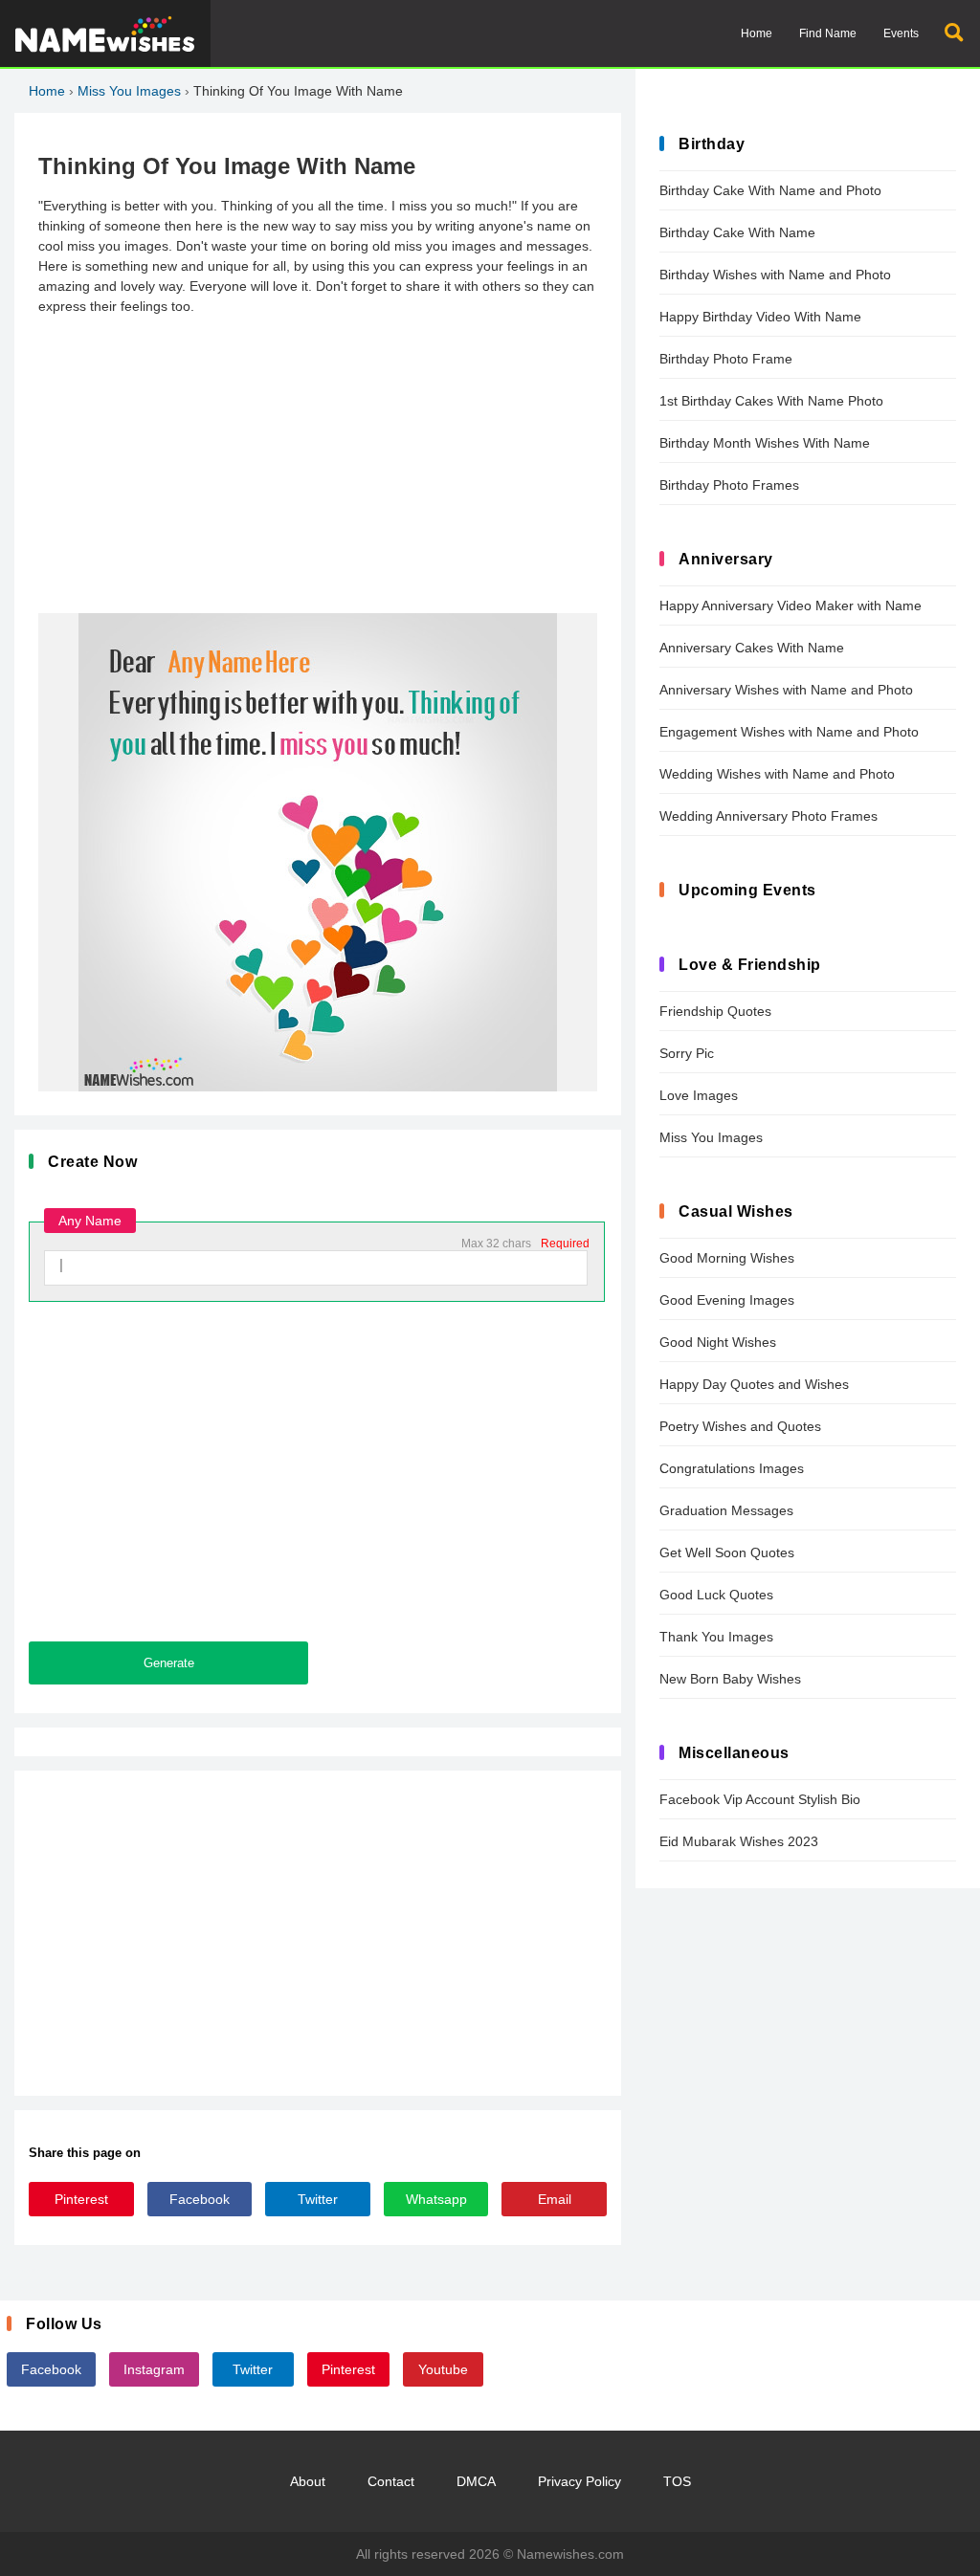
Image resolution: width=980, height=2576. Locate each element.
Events (901, 33)
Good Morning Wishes (727, 1258)
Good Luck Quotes (716, 1595)
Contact (391, 2481)
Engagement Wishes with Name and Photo (789, 732)
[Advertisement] (318, 465)
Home (757, 33)
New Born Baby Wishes (730, 1679)
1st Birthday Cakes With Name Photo (771, 401)
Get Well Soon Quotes (727, 1552)
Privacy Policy (579, 2481)
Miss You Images (129, 91)
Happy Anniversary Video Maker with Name (791, 605)
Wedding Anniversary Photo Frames (768, 816)
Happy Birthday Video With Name (760, 317)
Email (555, 2199)
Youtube (443, 2369)
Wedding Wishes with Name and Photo (777, 774)
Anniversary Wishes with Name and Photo (786, 690)
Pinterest (81, 2199)
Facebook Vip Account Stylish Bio (760, 1799)
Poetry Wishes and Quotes (740, 1426)
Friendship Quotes (715, 1011)
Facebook (200, 2199)
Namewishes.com (570, 2554)
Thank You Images (716, 1637)
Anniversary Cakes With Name (752, 648)
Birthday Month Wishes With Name (765, 443)
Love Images (699, 1095)
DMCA (476, 2481)
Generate (169, 1663)
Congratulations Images (732, 1468)
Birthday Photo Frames (729, 485)
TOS (677, 2481)
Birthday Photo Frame (726, 359)
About (308, 2481)
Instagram (154, 2369)
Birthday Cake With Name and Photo (770, 190)
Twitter (318, 2199)
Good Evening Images (727, 1300)
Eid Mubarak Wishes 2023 (739, 1841)
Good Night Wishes (718, 1342)
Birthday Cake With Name (737, 232)
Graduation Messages (726, 1510)
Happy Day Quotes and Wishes (754, 1384)
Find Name (828, 33)
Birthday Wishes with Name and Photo (775, 275)
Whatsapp (436, 2199)
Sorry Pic (687, 1053)
